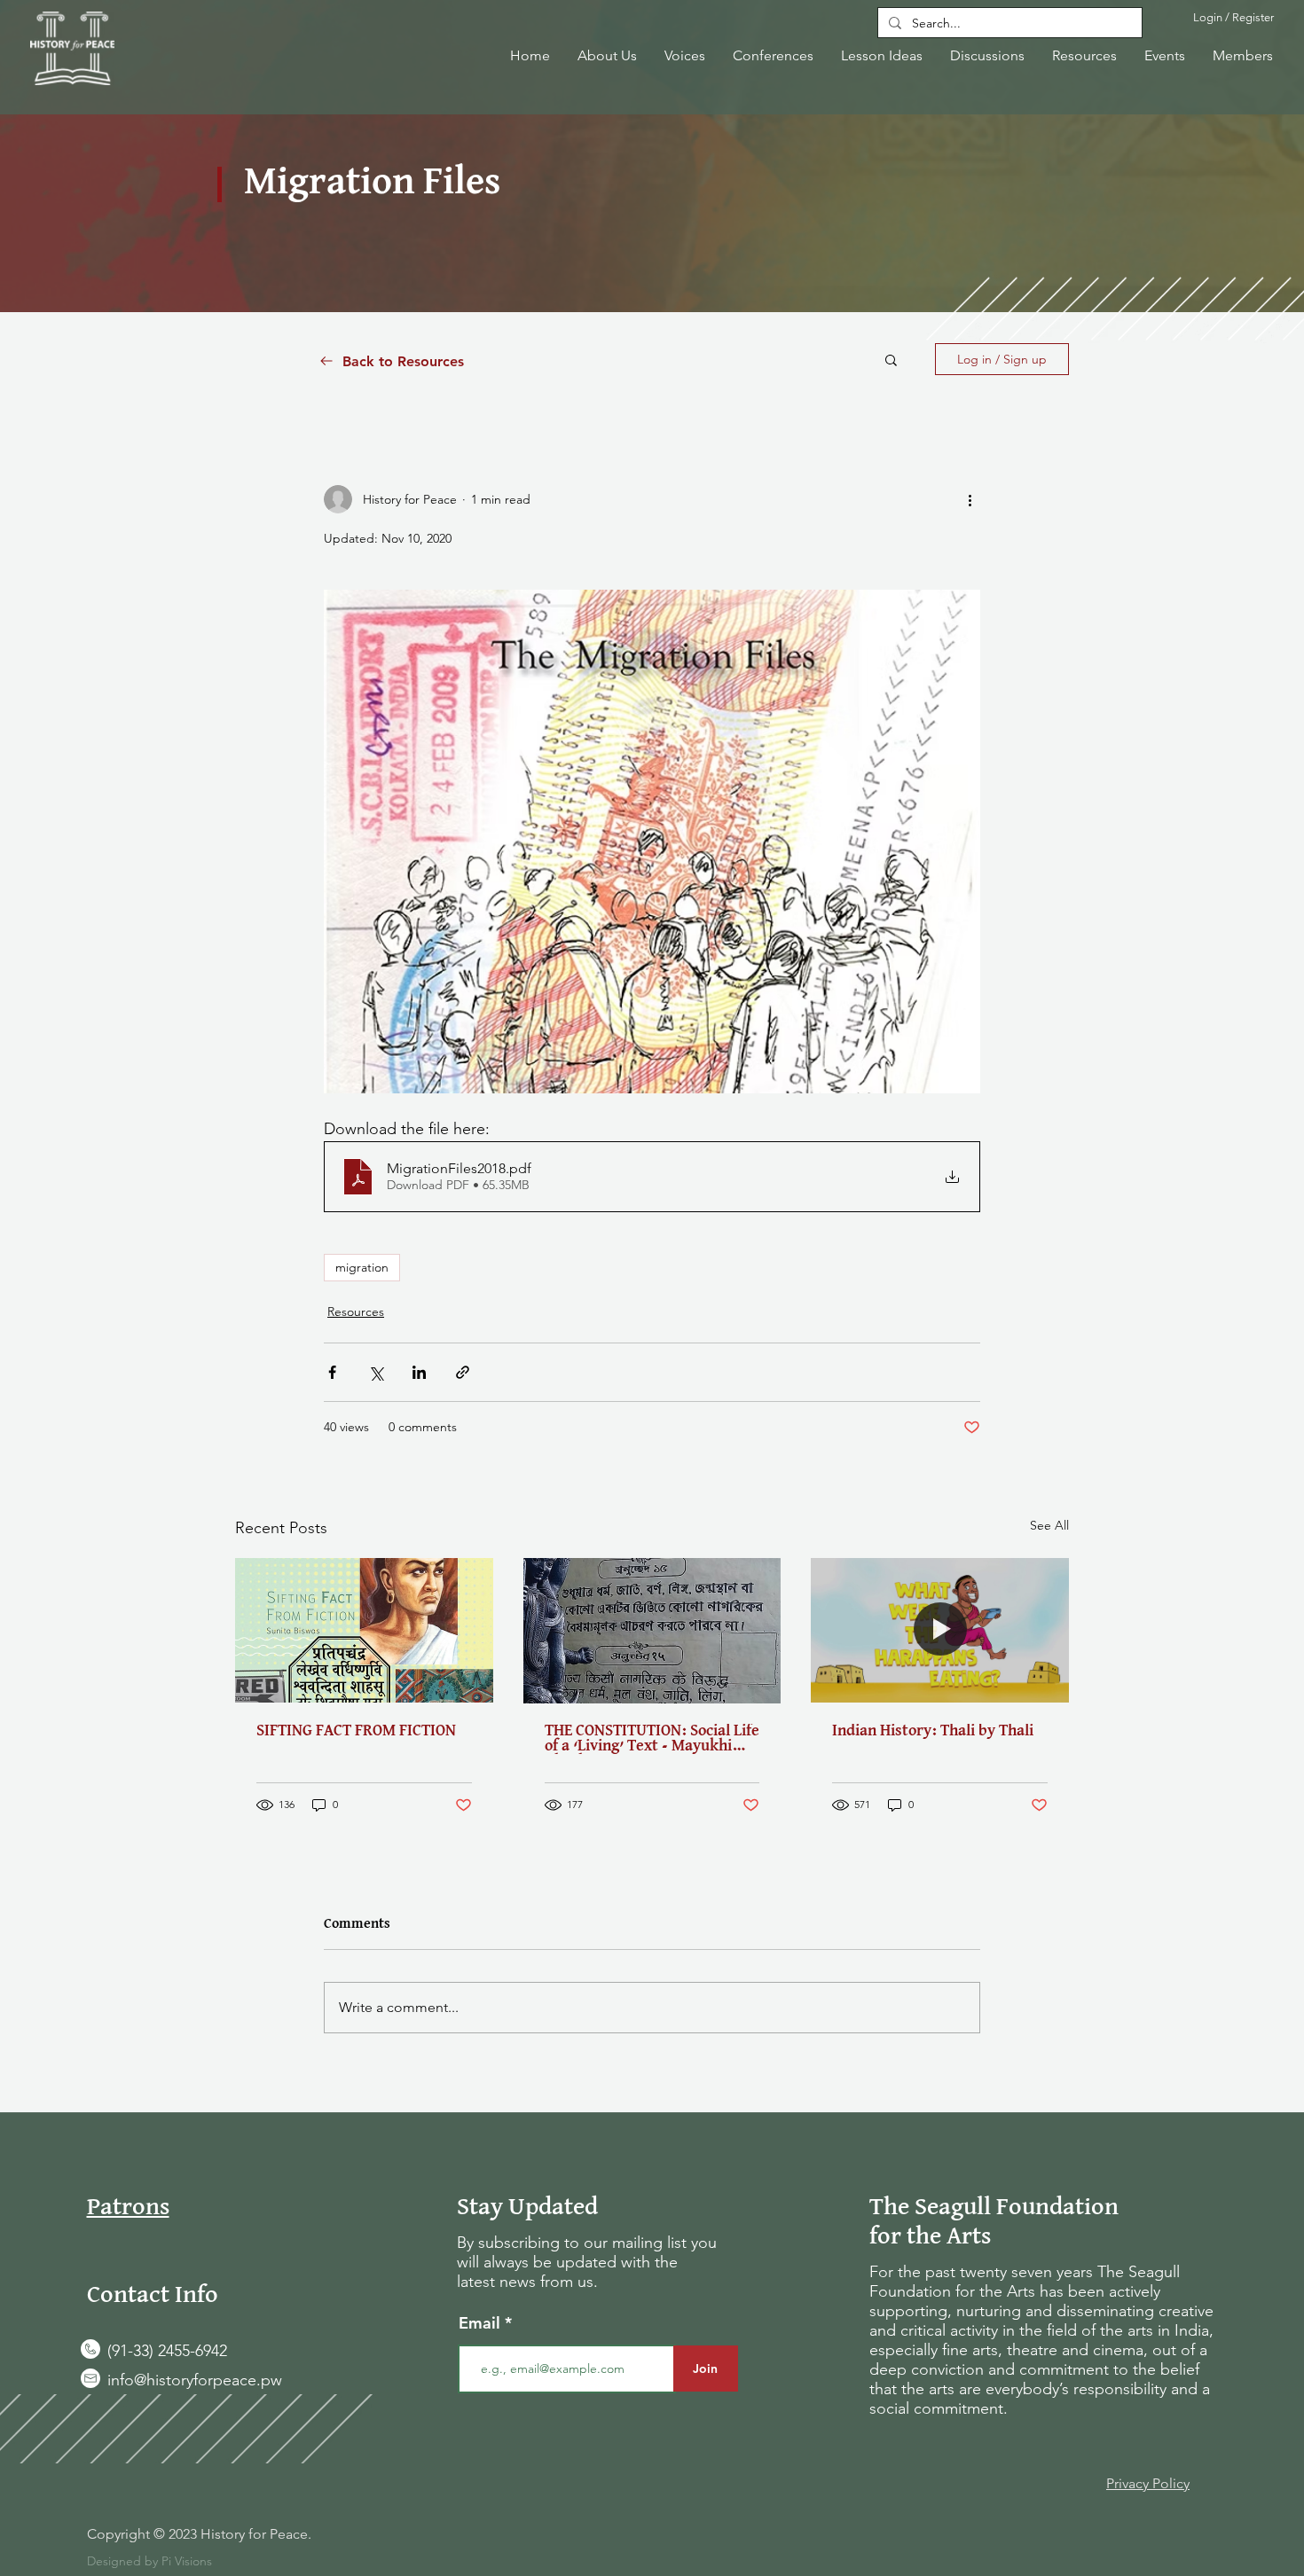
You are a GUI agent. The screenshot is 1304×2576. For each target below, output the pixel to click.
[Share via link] (463, 1372)
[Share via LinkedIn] (419, 1372)
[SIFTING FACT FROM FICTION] (364, 1630)
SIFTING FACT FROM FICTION (356, 1731)
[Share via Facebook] (332, 1372)
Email (482, 2323)
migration (362, 1267)
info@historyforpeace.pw (195, 2380)
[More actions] (970, 499)
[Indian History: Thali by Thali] (940, 1630)
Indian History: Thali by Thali (933, 1731)
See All (1049, 1525)
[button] (891, 359)
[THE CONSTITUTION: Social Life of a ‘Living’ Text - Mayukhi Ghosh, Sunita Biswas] (652, 1631)
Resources (356, 1311)
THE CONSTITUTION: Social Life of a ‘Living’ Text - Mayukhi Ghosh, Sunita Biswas (652, 1739)
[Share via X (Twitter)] (376, 1372)
